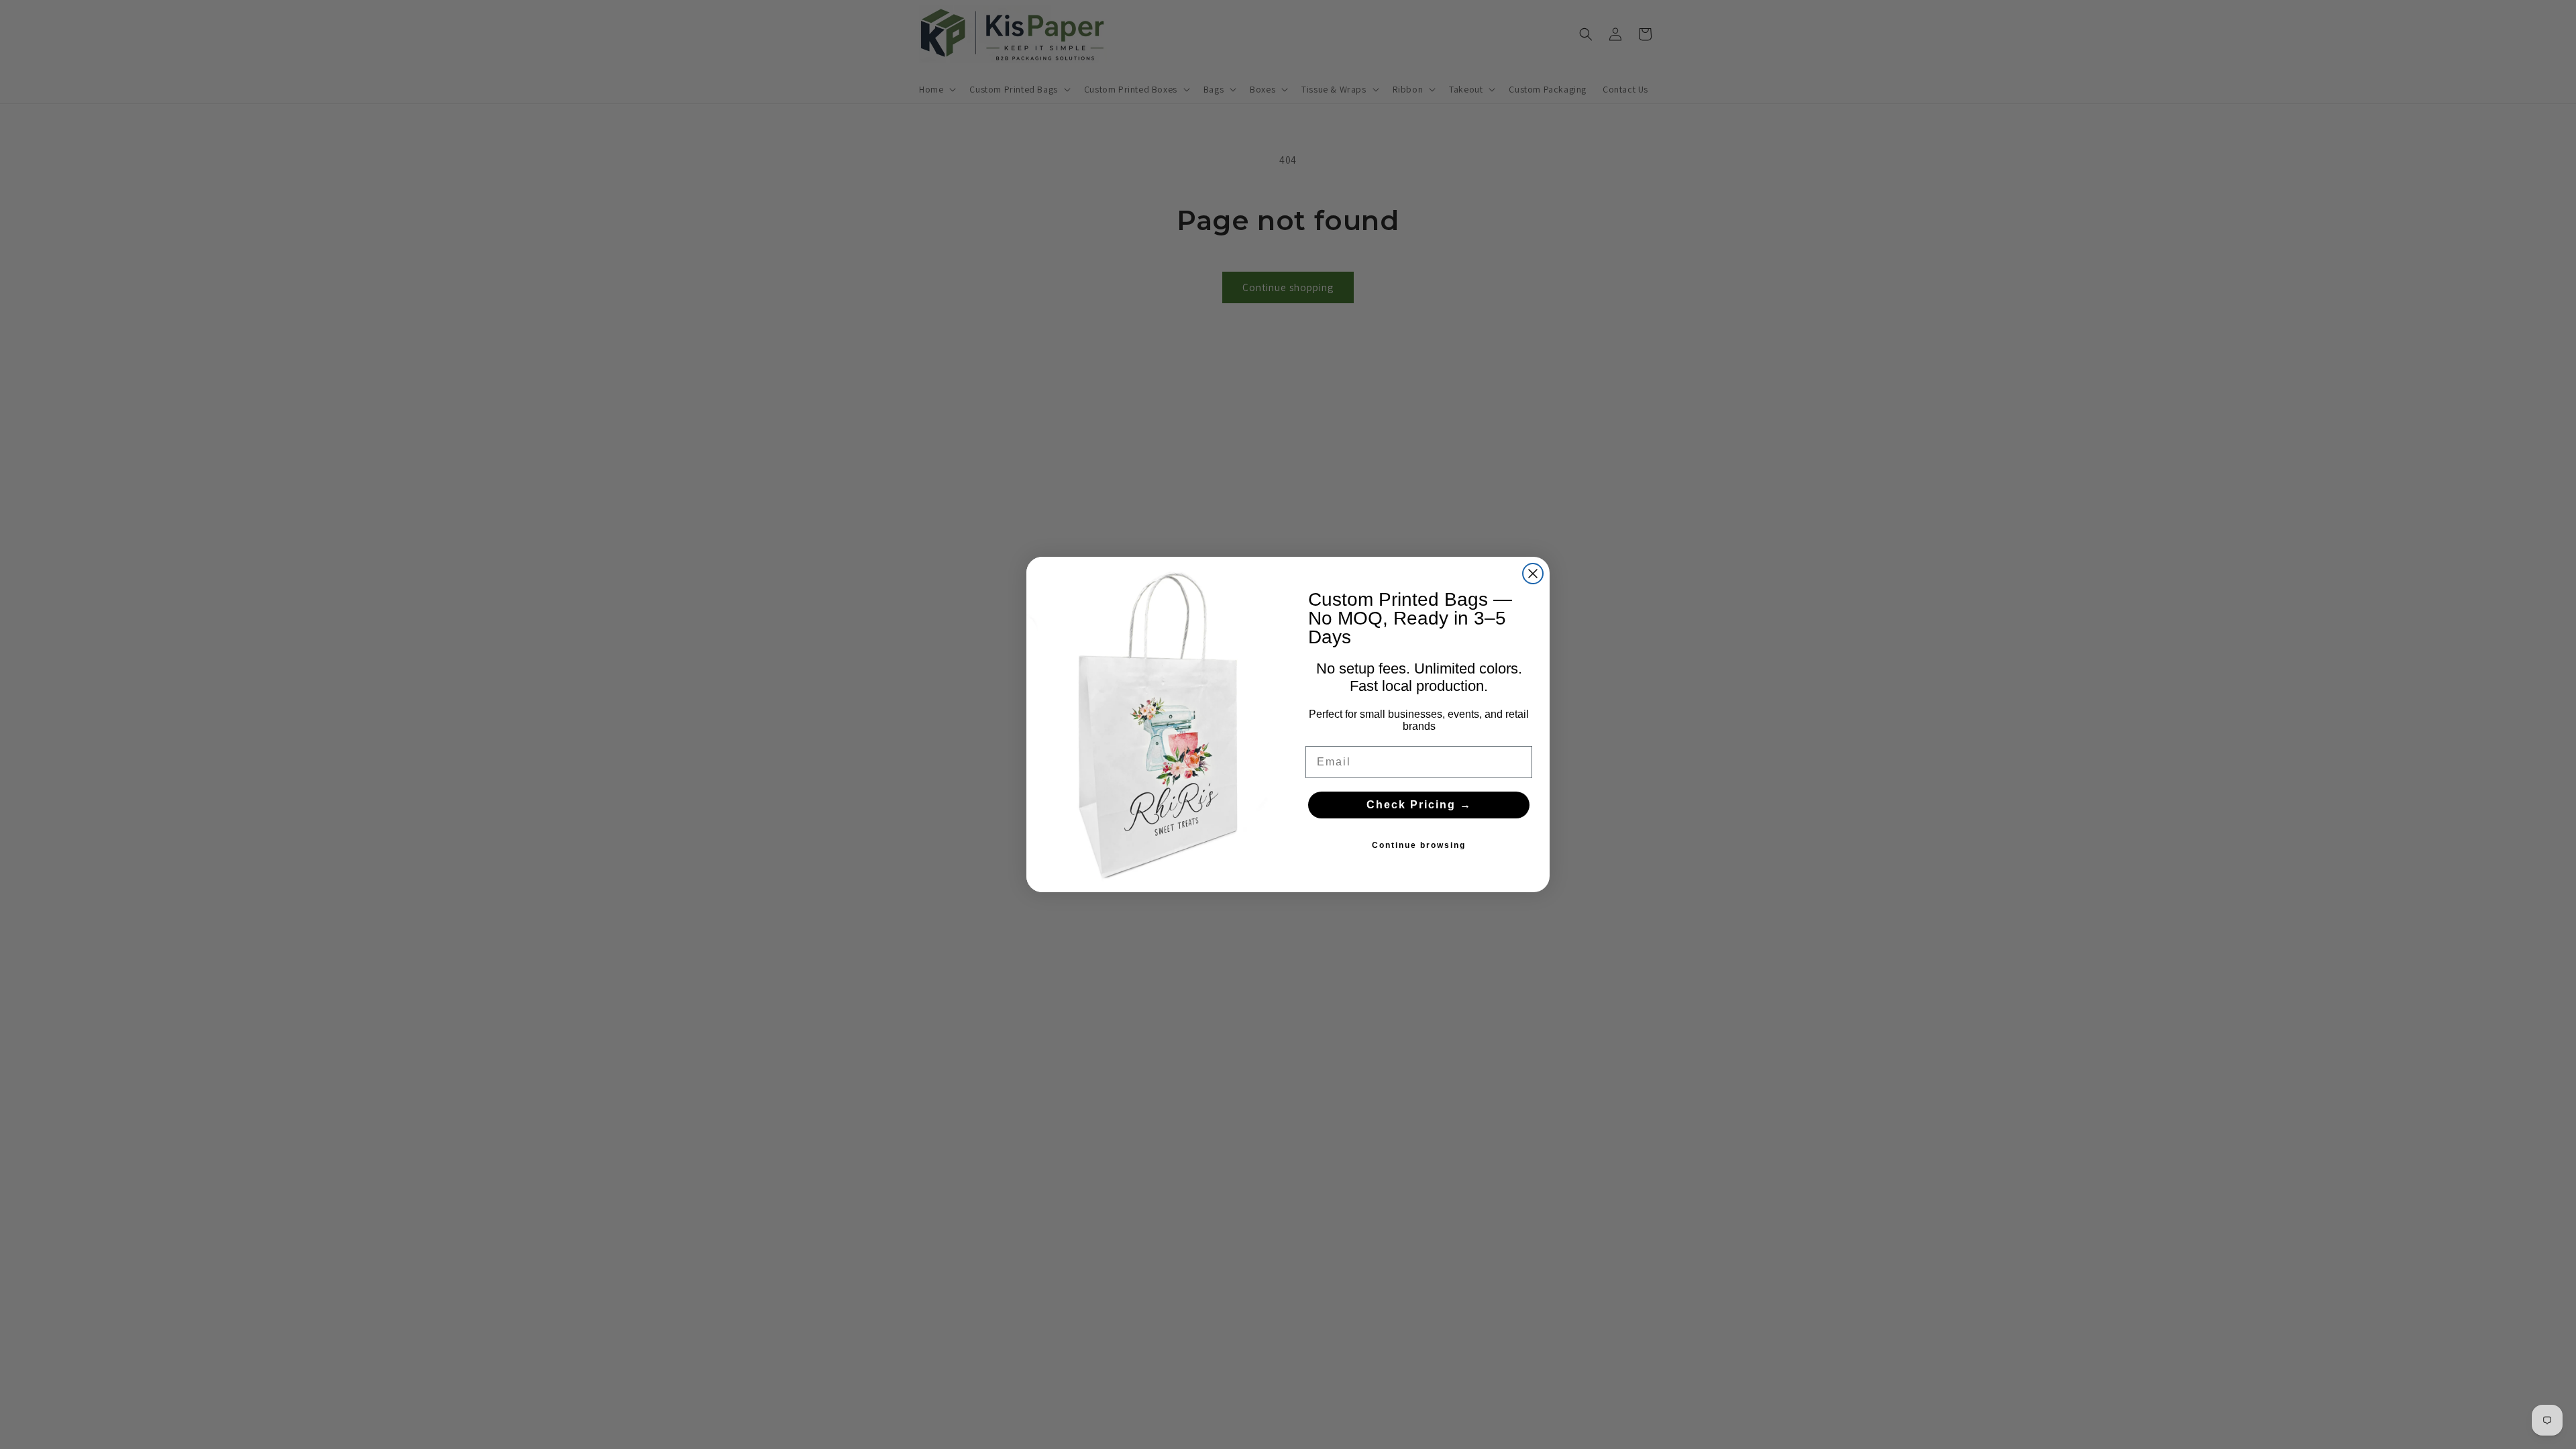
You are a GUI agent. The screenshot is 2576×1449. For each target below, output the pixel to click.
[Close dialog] (1533, 574)
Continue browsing (1419, 845)
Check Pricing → (1419, 805)
